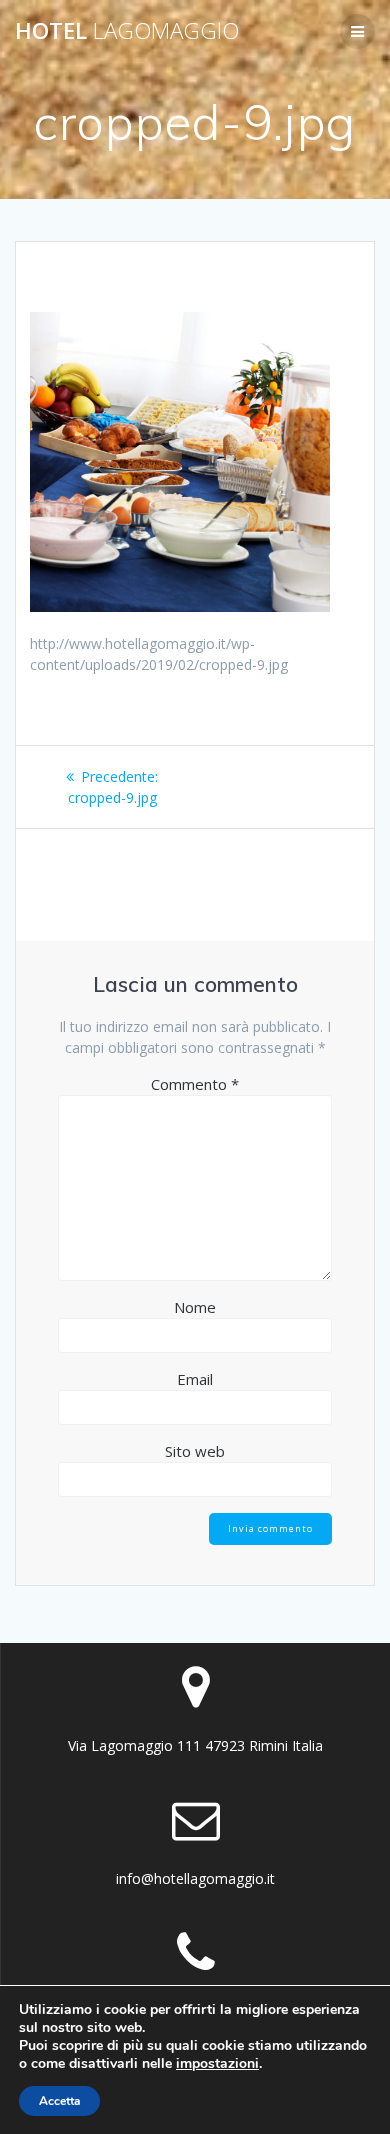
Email (195, 1379)
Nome (195, 1307)
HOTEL (127, 31)
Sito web (195, 1451)
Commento (195, 1084)
